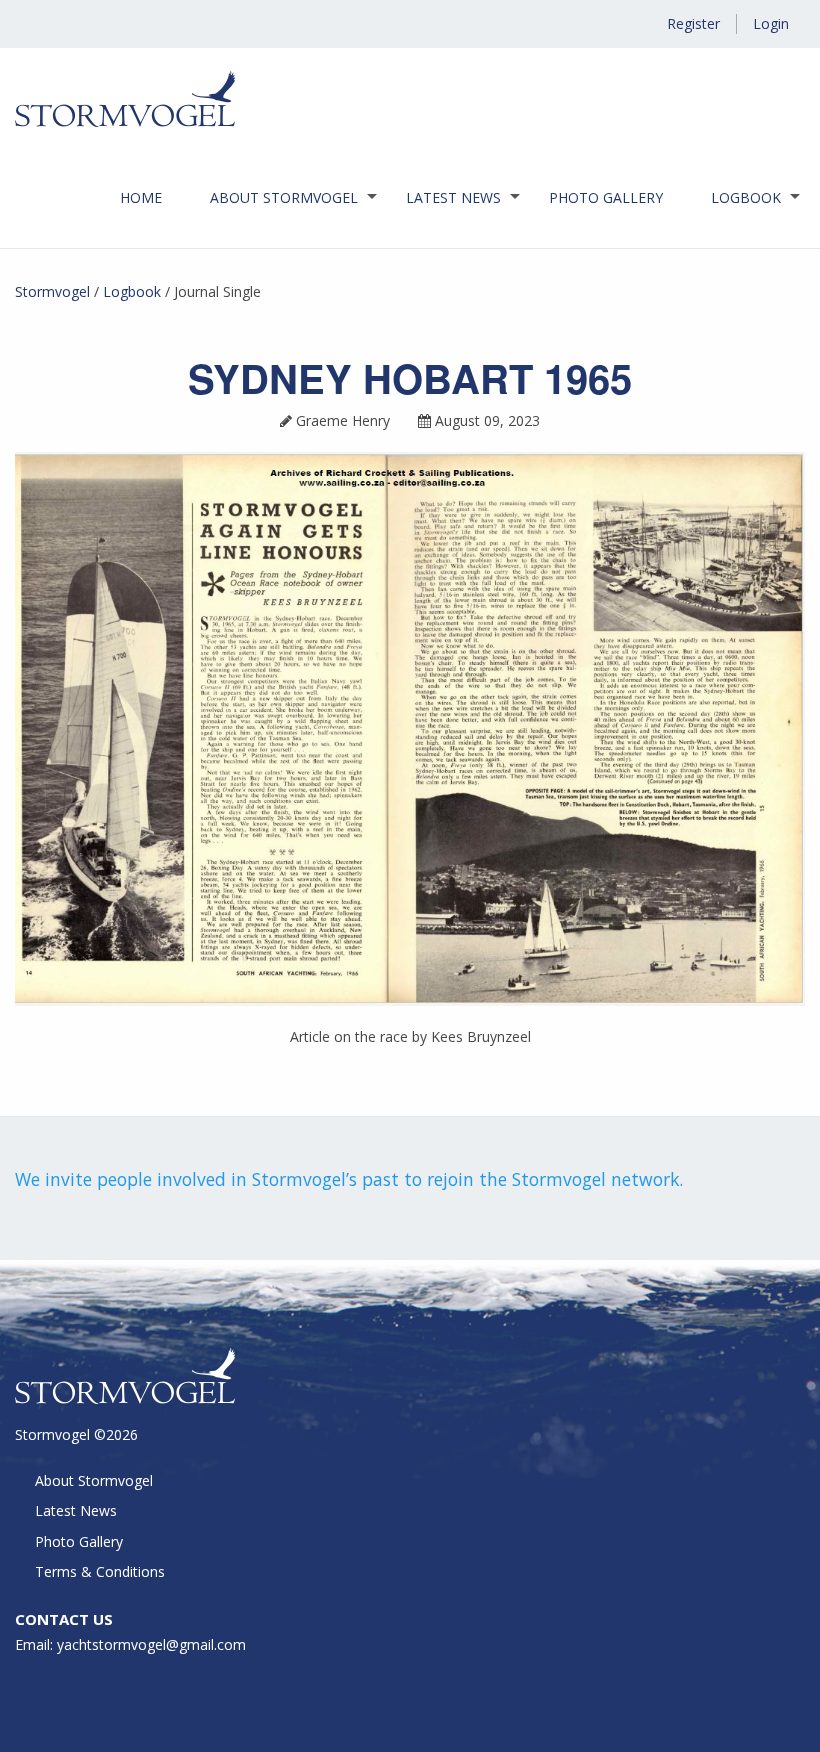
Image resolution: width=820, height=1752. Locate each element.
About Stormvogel (284, 197)
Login (771, 23)
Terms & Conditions (100, 1571)
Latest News (453, 197)
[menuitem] (141, 198)
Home (141, 197)
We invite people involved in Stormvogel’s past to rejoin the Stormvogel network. (349, 1179)
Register (693, 23)
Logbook (746, 197)
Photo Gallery (606, 197)
